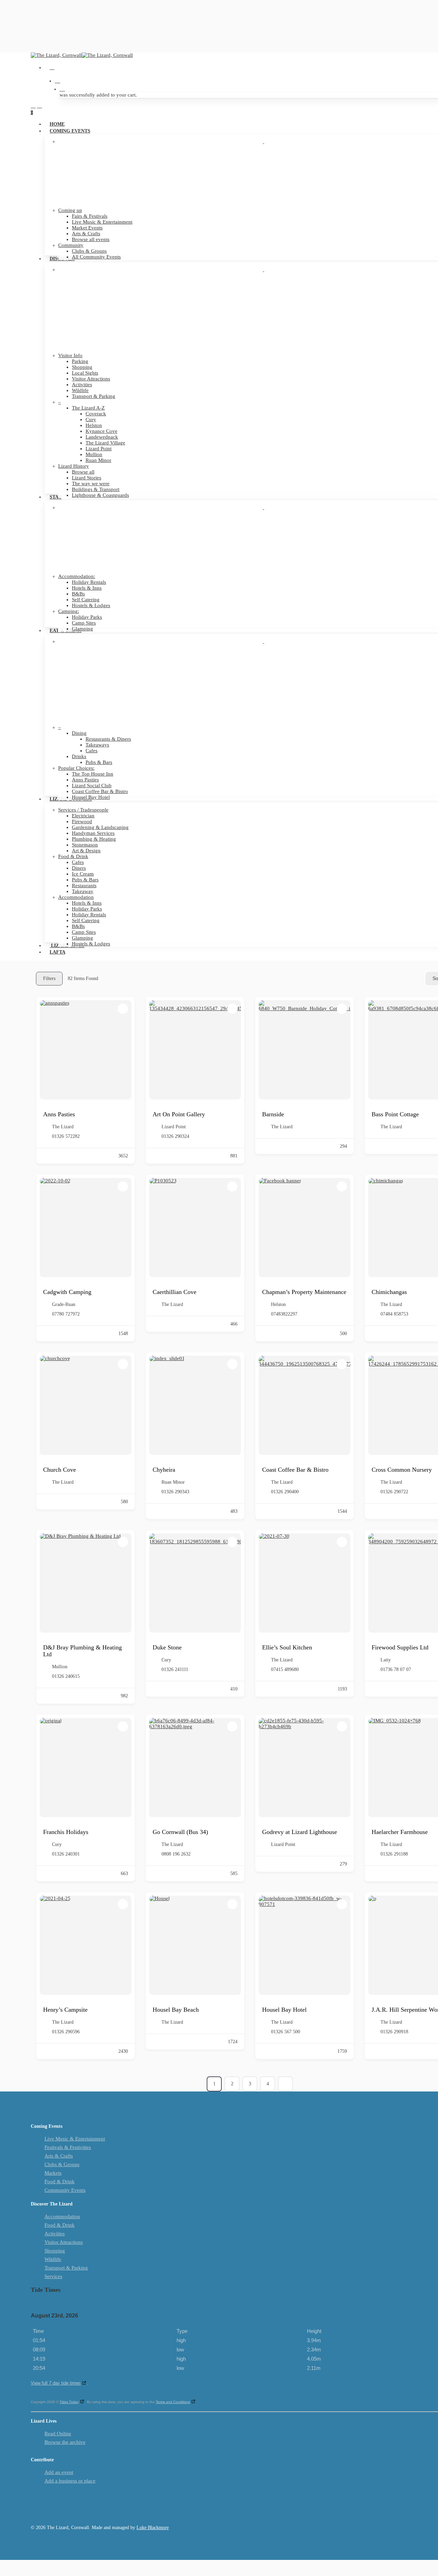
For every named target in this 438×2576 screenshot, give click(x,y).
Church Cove (60, 1470)
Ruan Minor (173, 1482)
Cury (166, 1660)
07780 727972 (66, 1314)
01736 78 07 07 (396, 1669)
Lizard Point (174, 1127)
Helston (278, 1304)
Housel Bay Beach (176, 2010)
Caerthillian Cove (175, 1292)
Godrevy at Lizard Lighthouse (300, 1832)
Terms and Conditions (173, 2402)
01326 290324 (175, 1136)
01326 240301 (66, 1854)
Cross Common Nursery (402, 1470)
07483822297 (284, 1314)
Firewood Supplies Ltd (400, 1647)
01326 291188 (394, 1854)
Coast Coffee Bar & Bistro (295, 1470)
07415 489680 (285, 1669)
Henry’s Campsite (65, 2010)
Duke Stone (167, 1647)
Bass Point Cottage (395, 1114)
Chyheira (164, 1470)
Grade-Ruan (64, 1304)
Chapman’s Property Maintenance (304, 1292)
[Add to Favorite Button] (123, 1009)
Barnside (273, 1114)
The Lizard (63, 1127)
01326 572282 (66, 1136)
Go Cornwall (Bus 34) (180, 1832)
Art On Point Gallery (179, 1114)
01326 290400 (285, 1492)
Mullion (60, 1667)
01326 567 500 (286, 2032)
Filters (49, 978)
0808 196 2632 (176, 1854)
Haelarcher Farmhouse (400, 1832)
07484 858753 (394, 1314)
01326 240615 (66, 1676)
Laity (386, 1660)
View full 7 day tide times (56, 2383)
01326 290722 (394, 1492)
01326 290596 (66, 2032)
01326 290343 (175, 1492)
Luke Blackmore (153, 2528)
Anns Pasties (59, 1114)
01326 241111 (175, 1669)
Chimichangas (389, 1292)
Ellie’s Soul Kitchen (287, 1647)
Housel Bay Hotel (284, 2010)
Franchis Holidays (66, 1832)
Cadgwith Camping (67, 1292)
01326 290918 (394, 2032)
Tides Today (69, 2402)
